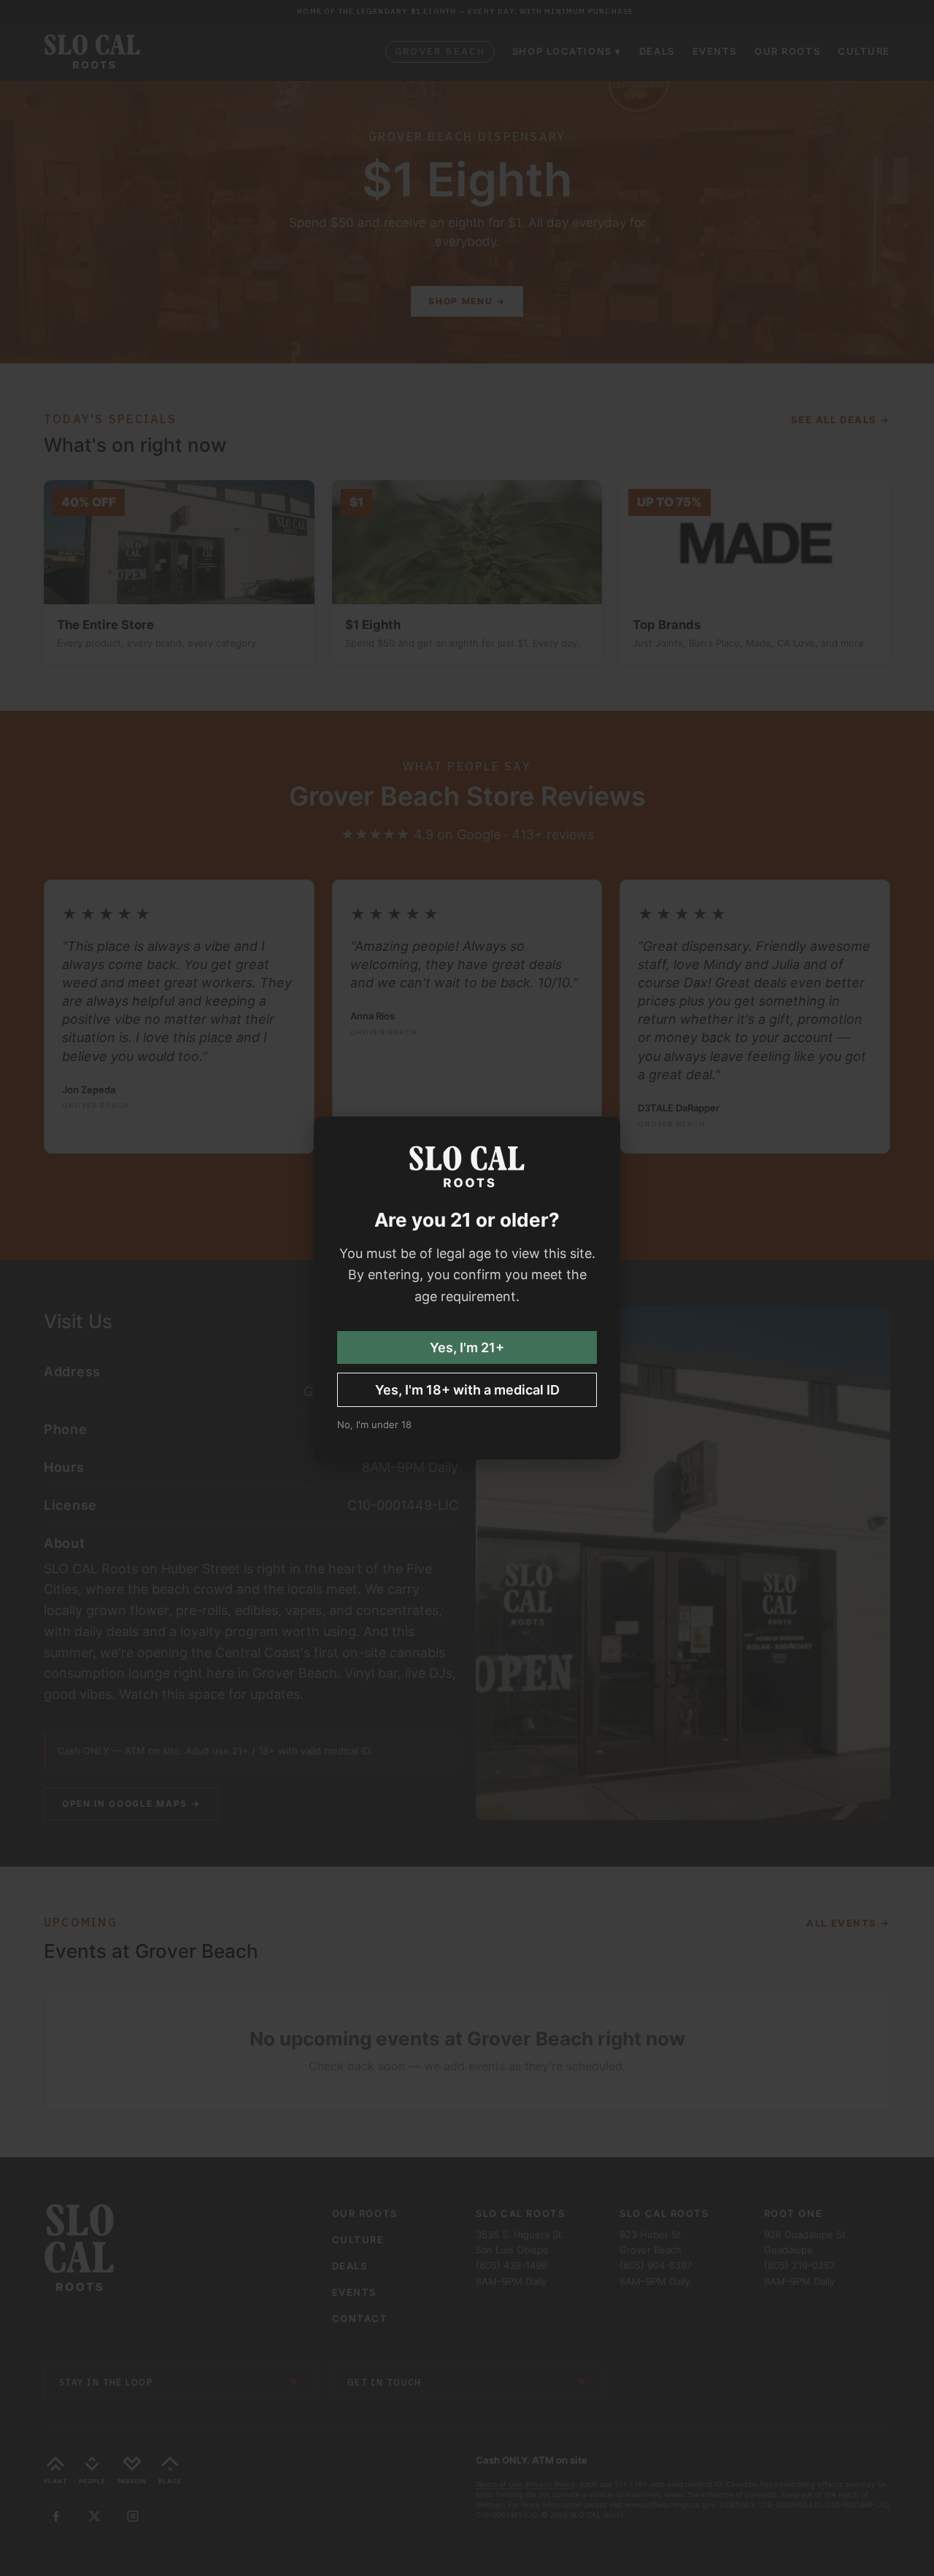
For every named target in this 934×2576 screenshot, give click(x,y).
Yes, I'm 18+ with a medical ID (467, 1390)
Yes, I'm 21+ (467, 1347)
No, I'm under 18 (374, 1424)
